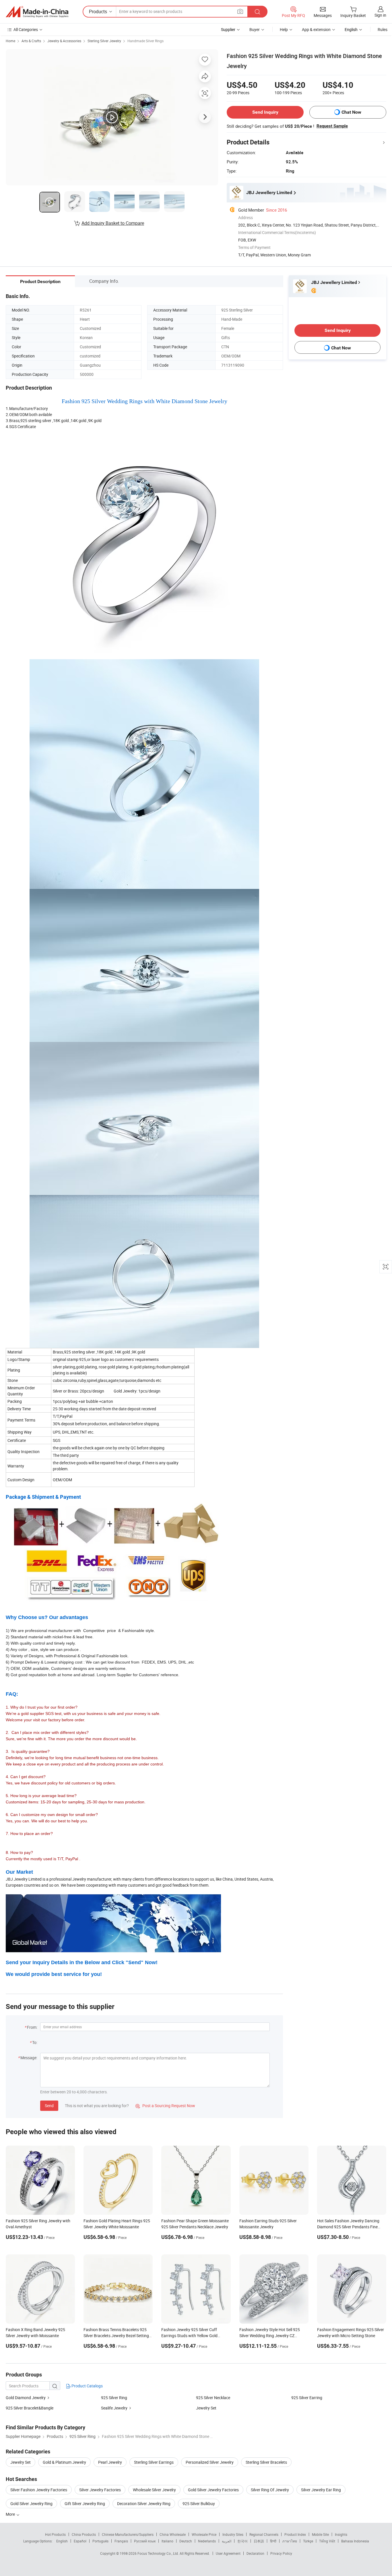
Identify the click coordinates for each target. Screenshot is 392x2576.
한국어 (242, 2541)
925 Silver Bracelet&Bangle (30, 2408)
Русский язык (145, 2541)
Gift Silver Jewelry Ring (85, 2504)
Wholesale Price (204, 2534)
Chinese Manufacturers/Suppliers (128, 2534)
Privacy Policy (281, 2553)
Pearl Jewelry (110, 2462)
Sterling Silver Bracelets (266, 2462)
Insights (341, 2534)
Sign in (380, 15)
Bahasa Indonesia (355, 2541)
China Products (84, 2534)
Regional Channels (264, 2534)
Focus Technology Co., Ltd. (159, 2553)
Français (121, 2541)
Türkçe (308, 2541)
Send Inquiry (265, 112)
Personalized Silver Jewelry (210, 2462)
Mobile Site (320, 2534)
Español (80, 2541)
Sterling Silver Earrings (154, 2462)
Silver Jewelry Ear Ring (321, 2490)
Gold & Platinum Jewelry (64, 2462)
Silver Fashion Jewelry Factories (39, 2490)
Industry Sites (233, 2534)
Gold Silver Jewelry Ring (31, 2504)
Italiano (167, 2541)
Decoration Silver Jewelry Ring (144, 2504)
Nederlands (207, 2541)
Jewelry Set (206, 2408)
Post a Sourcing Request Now (165, 2106)
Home (10, 41)
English (62, 2541)
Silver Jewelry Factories (100, 2490)
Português (100, 2541)
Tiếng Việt (327, 2541)
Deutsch (186, 2541)
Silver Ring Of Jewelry (270, 2490)
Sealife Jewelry (114, 2408)
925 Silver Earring (307, 2398)
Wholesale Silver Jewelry (154, 2490)
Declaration (255, 2553)
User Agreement (228, 2553)
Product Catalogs (87, 2386)
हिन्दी (273, 2541)
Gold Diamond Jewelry (26, 2398)
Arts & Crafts (31, 41)
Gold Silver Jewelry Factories (213, 2490)
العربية (227, 2541)
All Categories (26, 29)
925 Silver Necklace (213, 2398)
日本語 (259, 2541)
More (11, 2514)
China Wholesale (173, 2534)
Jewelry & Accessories (64, 41)
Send (49, 2106)
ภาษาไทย (290, 2541)
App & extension (316, 29)
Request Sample (332, 126)
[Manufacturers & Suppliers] (37, 12)
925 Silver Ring (114, 2398)
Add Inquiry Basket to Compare (113, 223)
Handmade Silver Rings (145, 41)
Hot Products (55, 2534)
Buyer (255, 29)
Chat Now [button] (351, 112)
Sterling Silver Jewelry (104, 41)
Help (284, 29)
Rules (383, 29)
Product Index (295, 2534)
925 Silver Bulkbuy (199, 2504)
